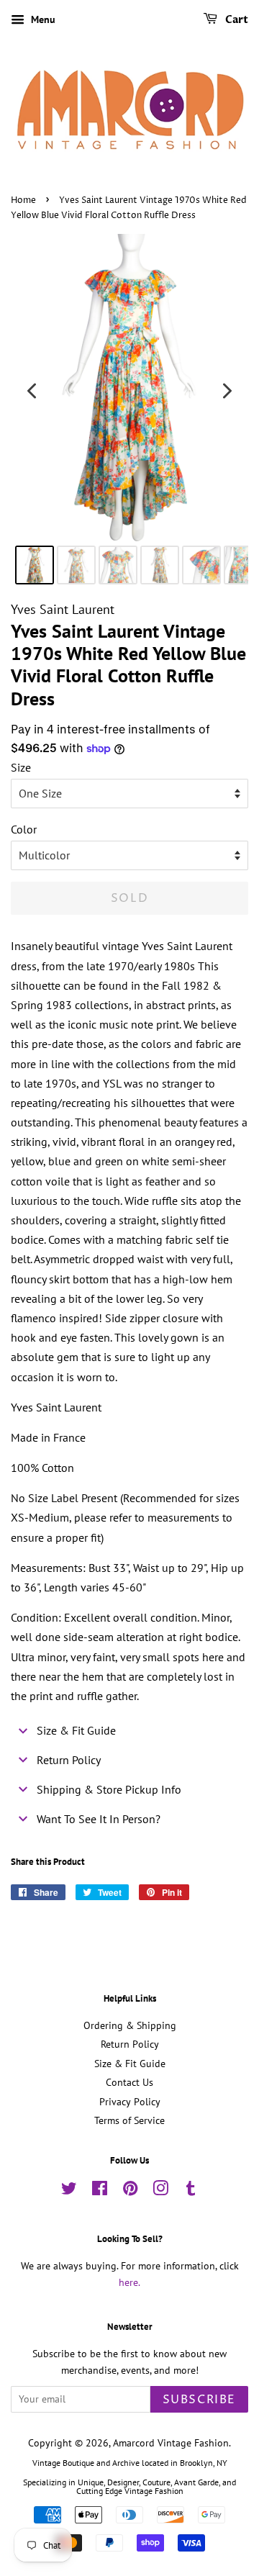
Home (23, 200)
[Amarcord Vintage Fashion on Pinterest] (130, 2191)
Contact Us (129, 2082)
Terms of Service (129, 2120)
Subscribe (199, 2400)
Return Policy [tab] (69, 1760)
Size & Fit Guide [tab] (76, 1730)
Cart (236, 20)
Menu (42, 19)
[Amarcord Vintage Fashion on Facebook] (100, 2191)
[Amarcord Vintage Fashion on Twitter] (69, 2191)
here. (129, 2282)
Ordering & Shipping (130, 2025)
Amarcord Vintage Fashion (171, 2443)
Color (24, 829)
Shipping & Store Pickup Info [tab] (109, 1789)
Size (21, 767)
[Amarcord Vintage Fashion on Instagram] (160, 2191)
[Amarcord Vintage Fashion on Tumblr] (191, 2191)
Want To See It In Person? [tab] (99, 1819)
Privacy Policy (130, 2102)
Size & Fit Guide (130, 2064)
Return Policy (130, 2044)
